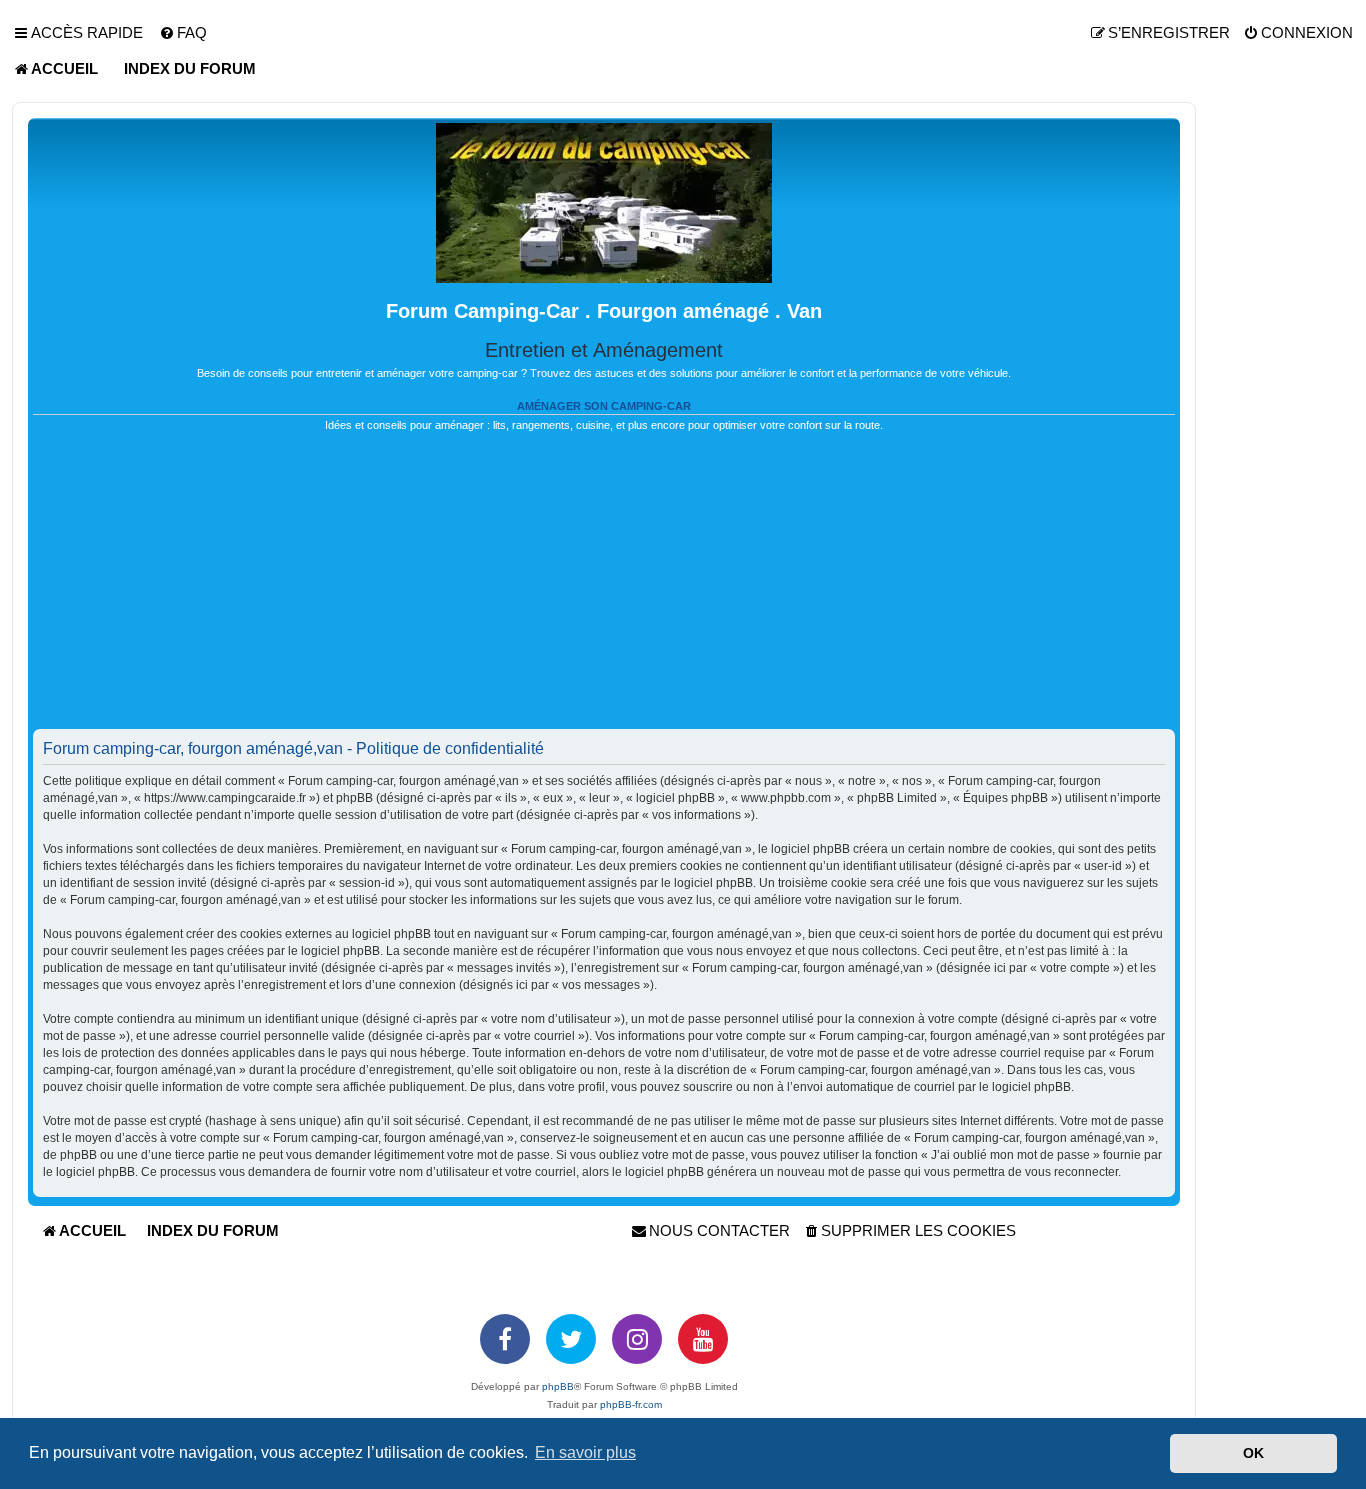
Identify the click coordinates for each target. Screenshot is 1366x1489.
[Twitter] (571, 1339)
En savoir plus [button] (585, 1452)
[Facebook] (505, 1339)
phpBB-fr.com (631, 1404)
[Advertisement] (604, 589)
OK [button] (1253, 1453)
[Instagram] (637, 1339)
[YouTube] (703, 1339)
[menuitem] (183, 33)
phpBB (558, 1386)
